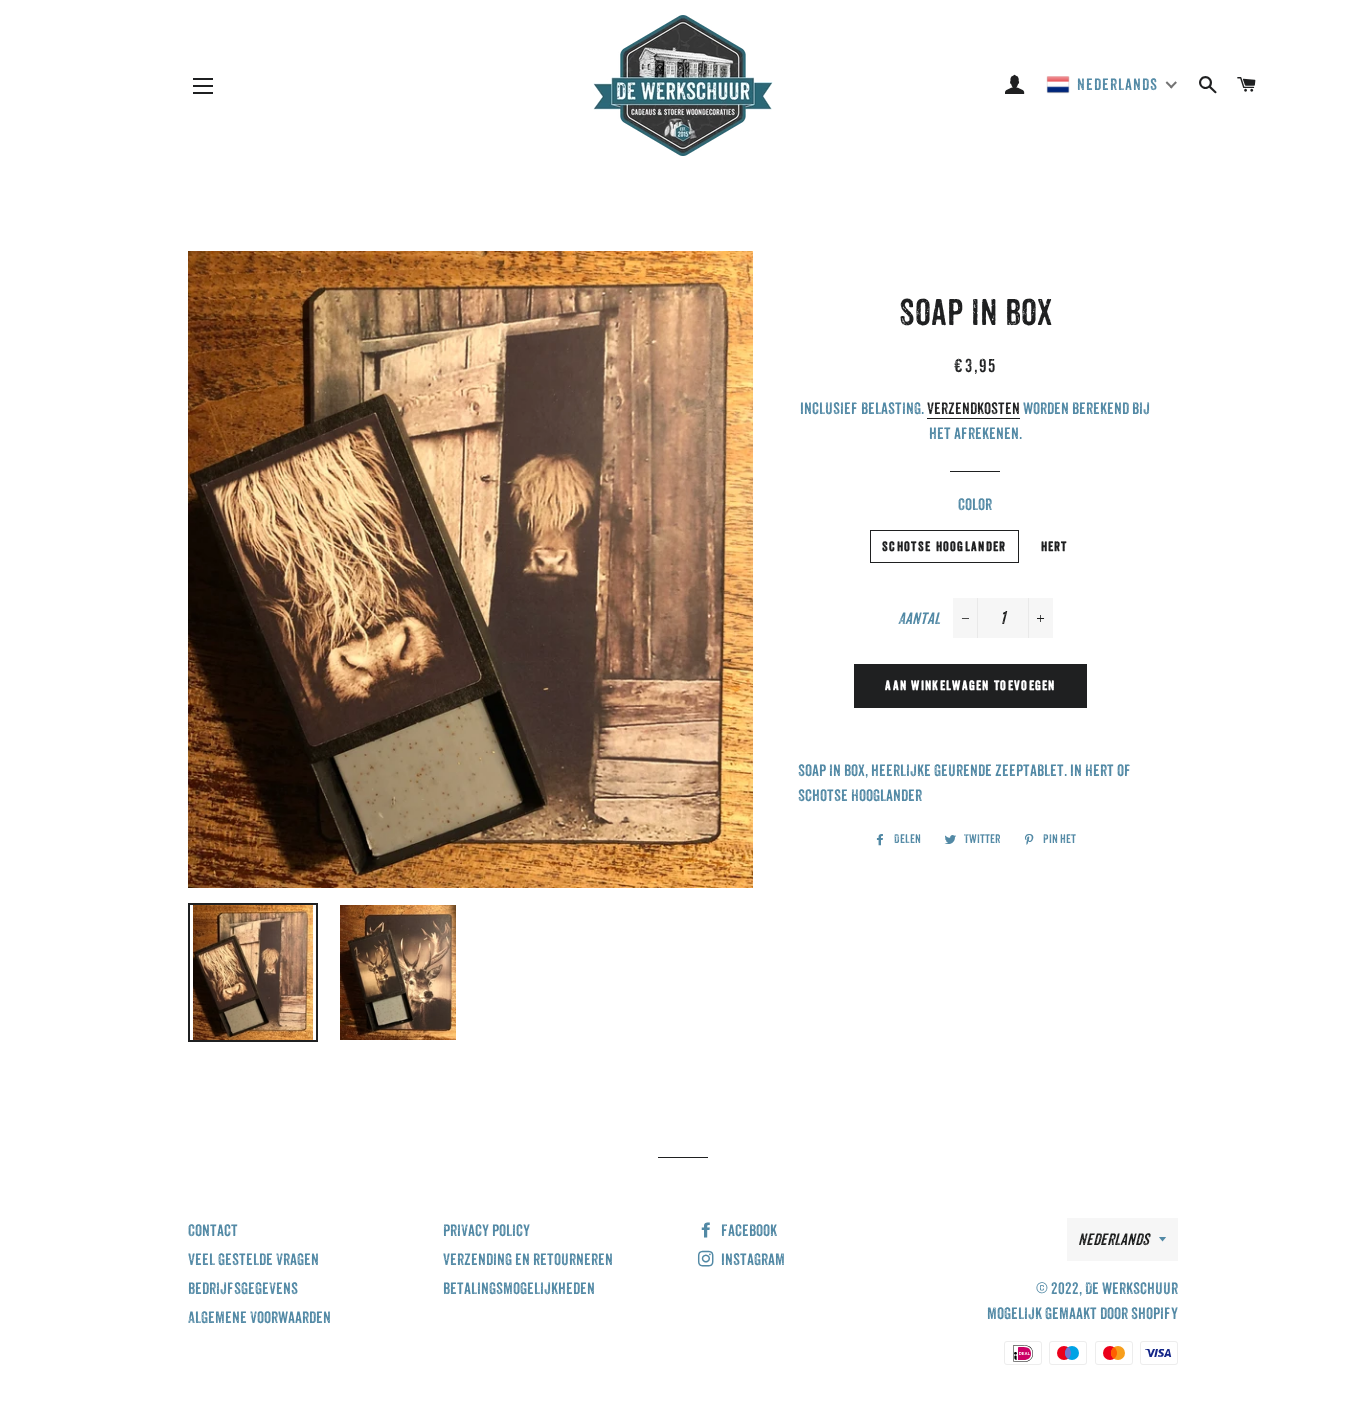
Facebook (747, 1230)
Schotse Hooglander (944, 546)
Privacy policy (486, 1230)
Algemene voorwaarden (259, 1317)
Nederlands (1113, 1239)
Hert (1054, 546)
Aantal (919, 618)
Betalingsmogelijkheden (519, 1288)
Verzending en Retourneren (528, 1259)
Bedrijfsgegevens (243, 1288)
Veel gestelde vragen (253, 1259)
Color (975, 504)
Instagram (751, 1259)
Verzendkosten (973, 408)
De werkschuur (1131, 1288)
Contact (213, 1230)
